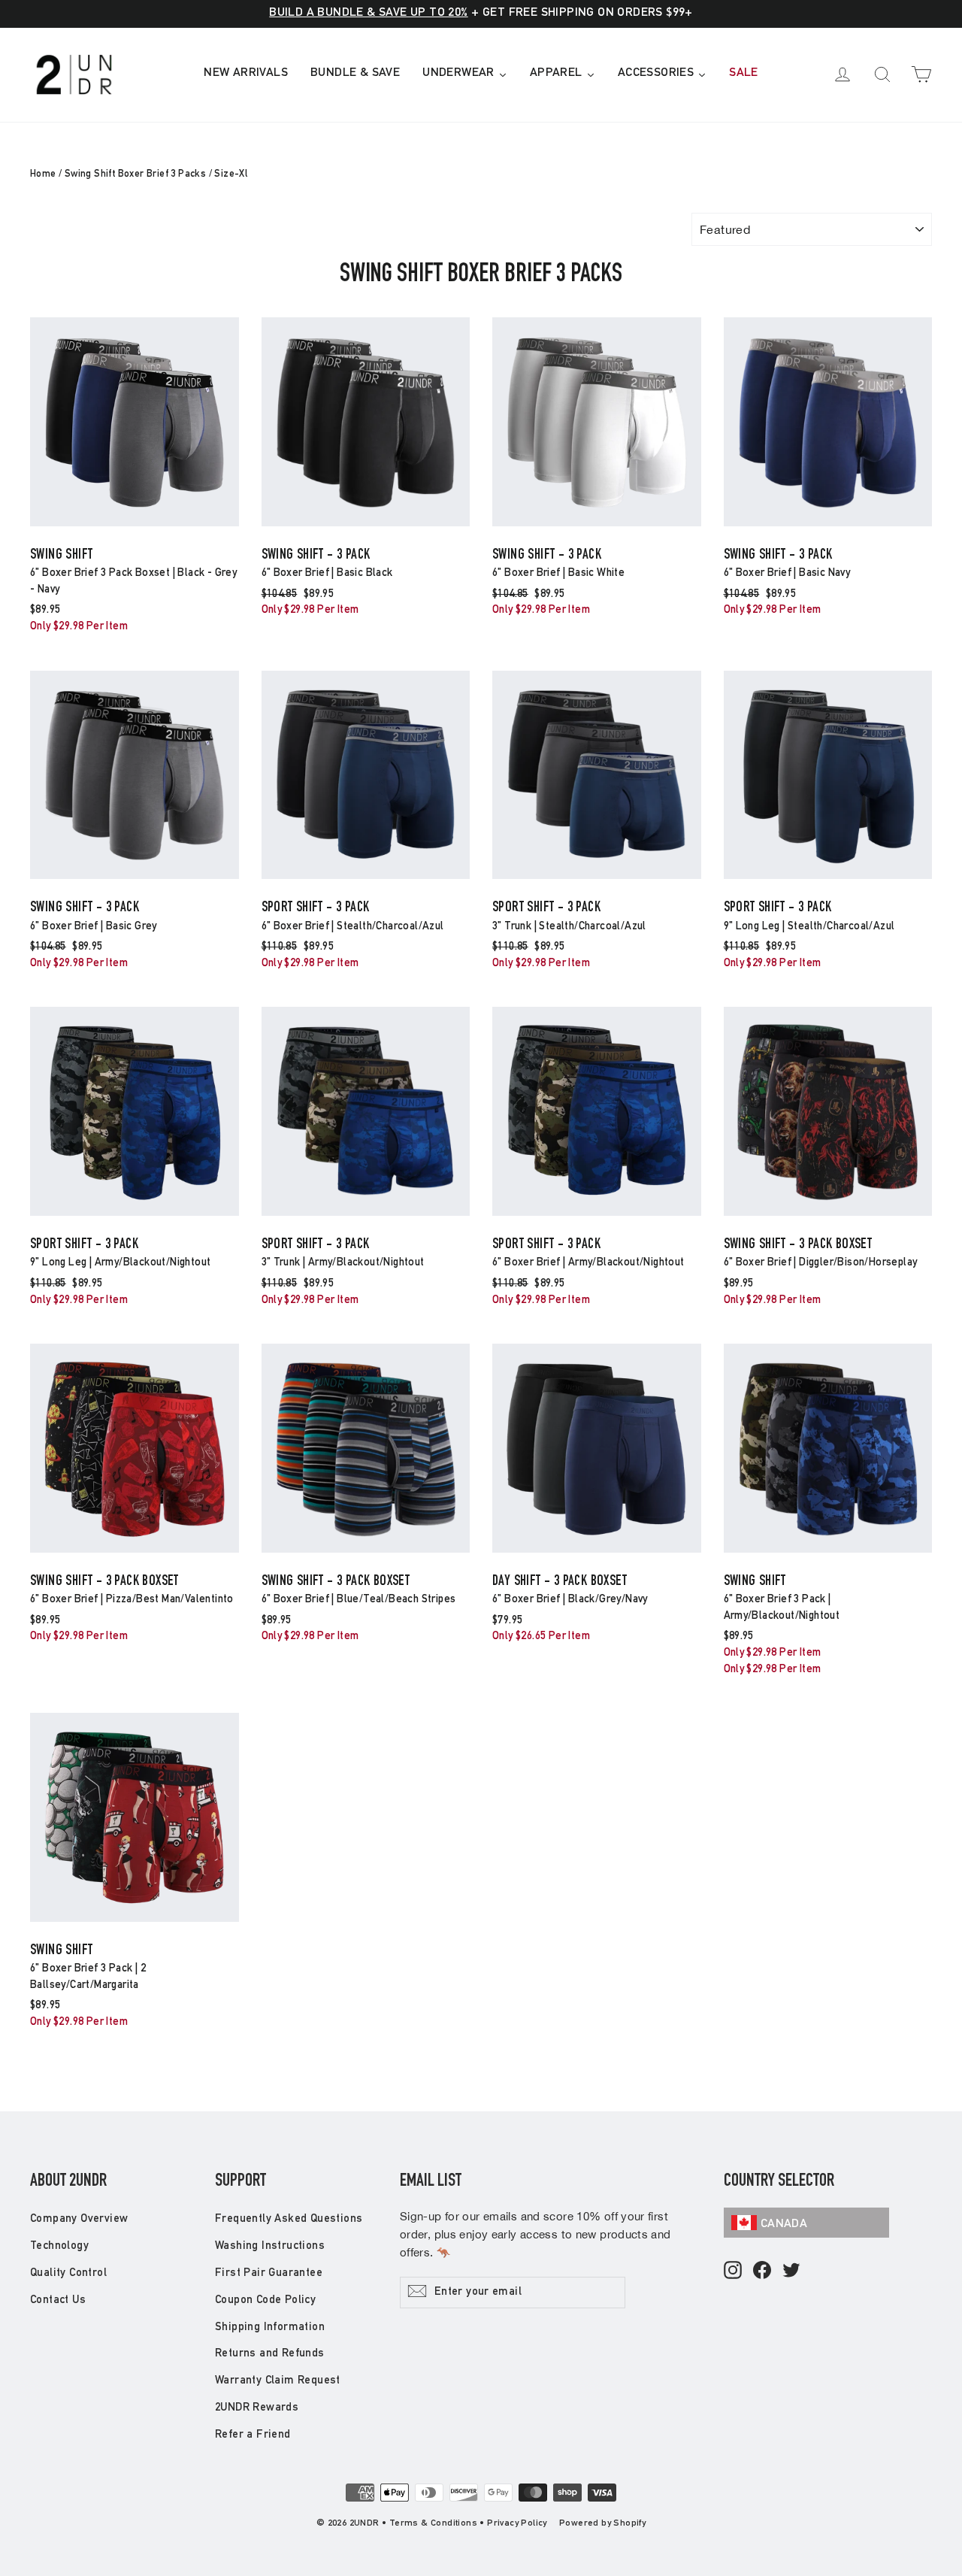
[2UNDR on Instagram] (733, 2271)
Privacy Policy (517, 2523)
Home (43, 175)
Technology (59, 2246)
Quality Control (68, 2273)
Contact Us (58, 2300)
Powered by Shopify (602, 2523)
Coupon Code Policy (265, 2300)
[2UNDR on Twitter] (791, 2271)
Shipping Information (270, 2327)
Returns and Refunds (270, 2354)
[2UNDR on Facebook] (762, 2271)
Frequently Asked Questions (289, 2219)
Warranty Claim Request (278, 2381)
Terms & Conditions (433, 2523)
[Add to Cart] (135, 525)
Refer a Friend (253, 2435)
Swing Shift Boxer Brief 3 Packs (135, 175)
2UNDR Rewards (257, 2408)
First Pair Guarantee (269, 2273)
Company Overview (79, 2219)
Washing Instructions (270, 2246)
